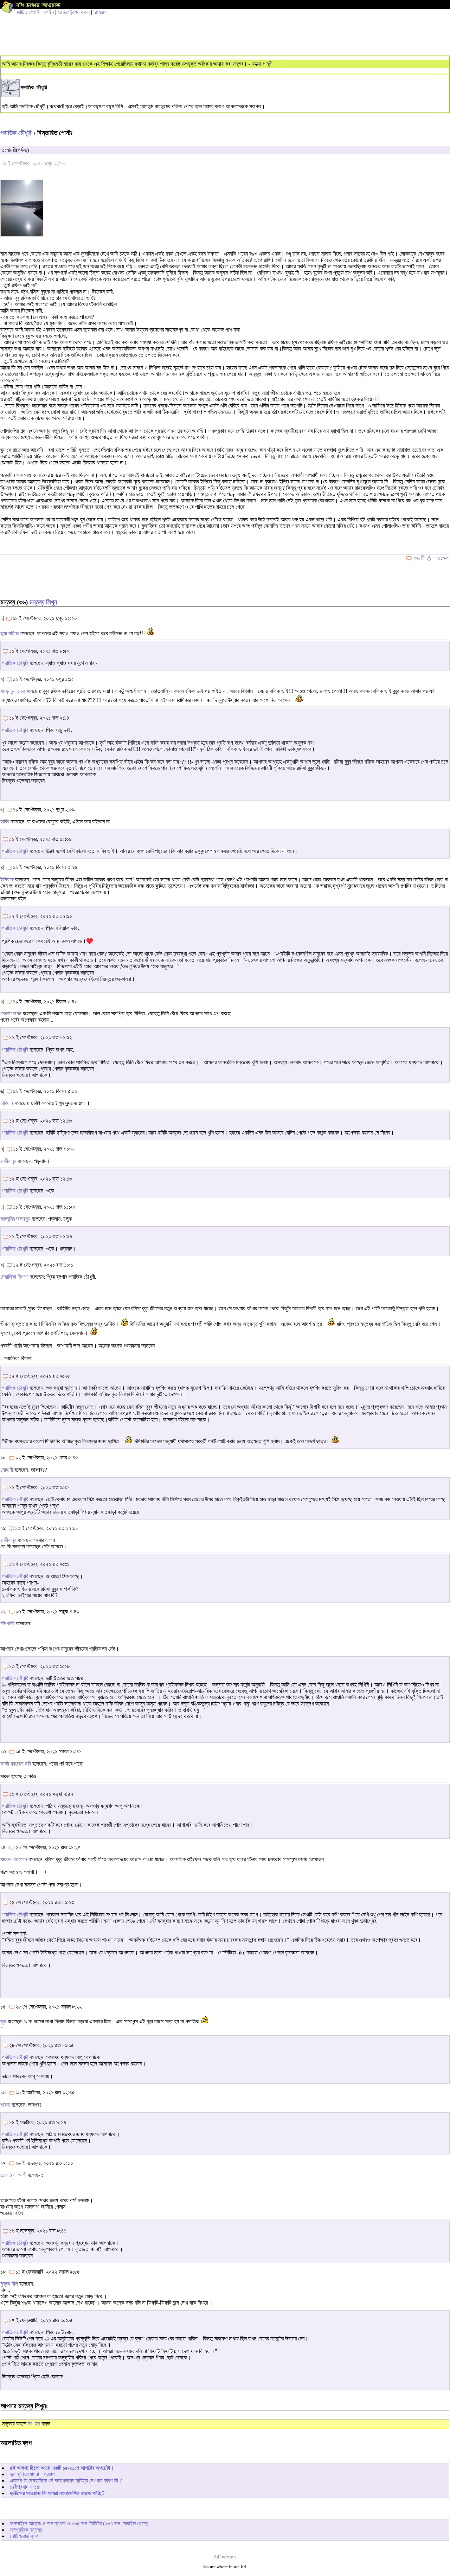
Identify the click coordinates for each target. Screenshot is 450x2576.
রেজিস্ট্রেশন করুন (74, 12)
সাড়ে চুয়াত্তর (13, 691)
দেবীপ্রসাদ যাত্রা (25, 2487)
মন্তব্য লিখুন (43, 602)
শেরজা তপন (11, 1013)
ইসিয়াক (7, 879)
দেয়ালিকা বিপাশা (14, 1277)
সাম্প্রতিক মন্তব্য (26, 2530)
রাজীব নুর (8, 1161)
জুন (3, 2021)
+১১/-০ (442, 558)
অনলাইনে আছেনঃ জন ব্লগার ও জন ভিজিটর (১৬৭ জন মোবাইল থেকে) (79, 2523)
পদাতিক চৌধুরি (16, 133)
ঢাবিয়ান (7, 1103)
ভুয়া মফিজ (10, 633)
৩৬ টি (419, 558)
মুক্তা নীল (9, 2284)
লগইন (48, 12)
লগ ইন (34, 2424)
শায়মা (5, 2105)
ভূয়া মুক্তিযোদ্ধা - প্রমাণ (32, 2474)
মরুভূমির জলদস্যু (15, 1219)
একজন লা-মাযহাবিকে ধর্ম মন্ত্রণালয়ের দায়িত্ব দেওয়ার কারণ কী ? (66, 2481)
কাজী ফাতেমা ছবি (16, 1764)
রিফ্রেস (100, 12)
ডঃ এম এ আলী (13, 2175)
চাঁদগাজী (8, 1623)
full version (225, 2557)
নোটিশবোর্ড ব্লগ (24, 2536)
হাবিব (5, 821)
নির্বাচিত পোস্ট (27, 12)
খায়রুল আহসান (14, 1859)
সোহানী (7, 1470)
